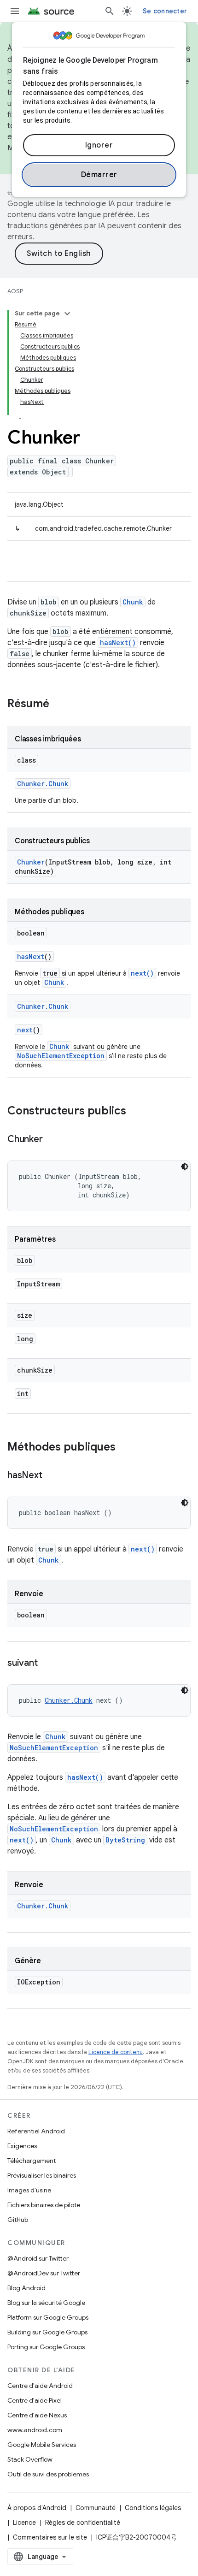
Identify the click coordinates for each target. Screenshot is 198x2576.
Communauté (96, 2508)
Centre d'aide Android (40, 2386)
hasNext (31, 956)
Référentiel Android (36, 2131)
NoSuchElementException (61, 1056)
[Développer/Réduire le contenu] (67, 314)
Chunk (133, 602)
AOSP (15, 291)
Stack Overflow (30, 2459)
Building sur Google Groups (47, 2332)
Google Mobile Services (42, 2445)
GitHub (18, 2220)
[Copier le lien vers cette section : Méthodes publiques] (125, 1448)
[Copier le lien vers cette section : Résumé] (58, 705)
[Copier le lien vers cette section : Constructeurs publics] (135, 1112)
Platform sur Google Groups (48, 2317)
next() (142, 973)
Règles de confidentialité (83, 2523)
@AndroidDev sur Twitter (44, 2273)
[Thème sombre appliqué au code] (185, 1167)
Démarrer (99, 175)
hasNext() (118, 643)
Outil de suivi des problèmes (48, 2474)
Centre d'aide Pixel (35, 2400)
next (25, 1030)
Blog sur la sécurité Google (46, 2303)
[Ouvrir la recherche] (110, 11)
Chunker (31, 862)
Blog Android (26, 2288)
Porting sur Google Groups (46, 2347)
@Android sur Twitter (38, 2258)
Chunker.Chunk (43, 784)
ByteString (125, 1840)
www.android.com (35, 2430)
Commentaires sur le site (50, 2537)
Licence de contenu (116, 2052)
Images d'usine (29, 2190)
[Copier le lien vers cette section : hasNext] (51, 1476)
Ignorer (99, 145)
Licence (24, 2523)
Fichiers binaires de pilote (44, 2205)
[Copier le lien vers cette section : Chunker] (52, 1140)
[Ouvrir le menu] (15, 11)
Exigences (22, 2146)
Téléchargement (32, 2161)
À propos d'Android (37, 2508)
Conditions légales (153, 2508)
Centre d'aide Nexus (37, 2415)
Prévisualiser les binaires (42, 2175)
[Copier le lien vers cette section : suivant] (47, 1664)
